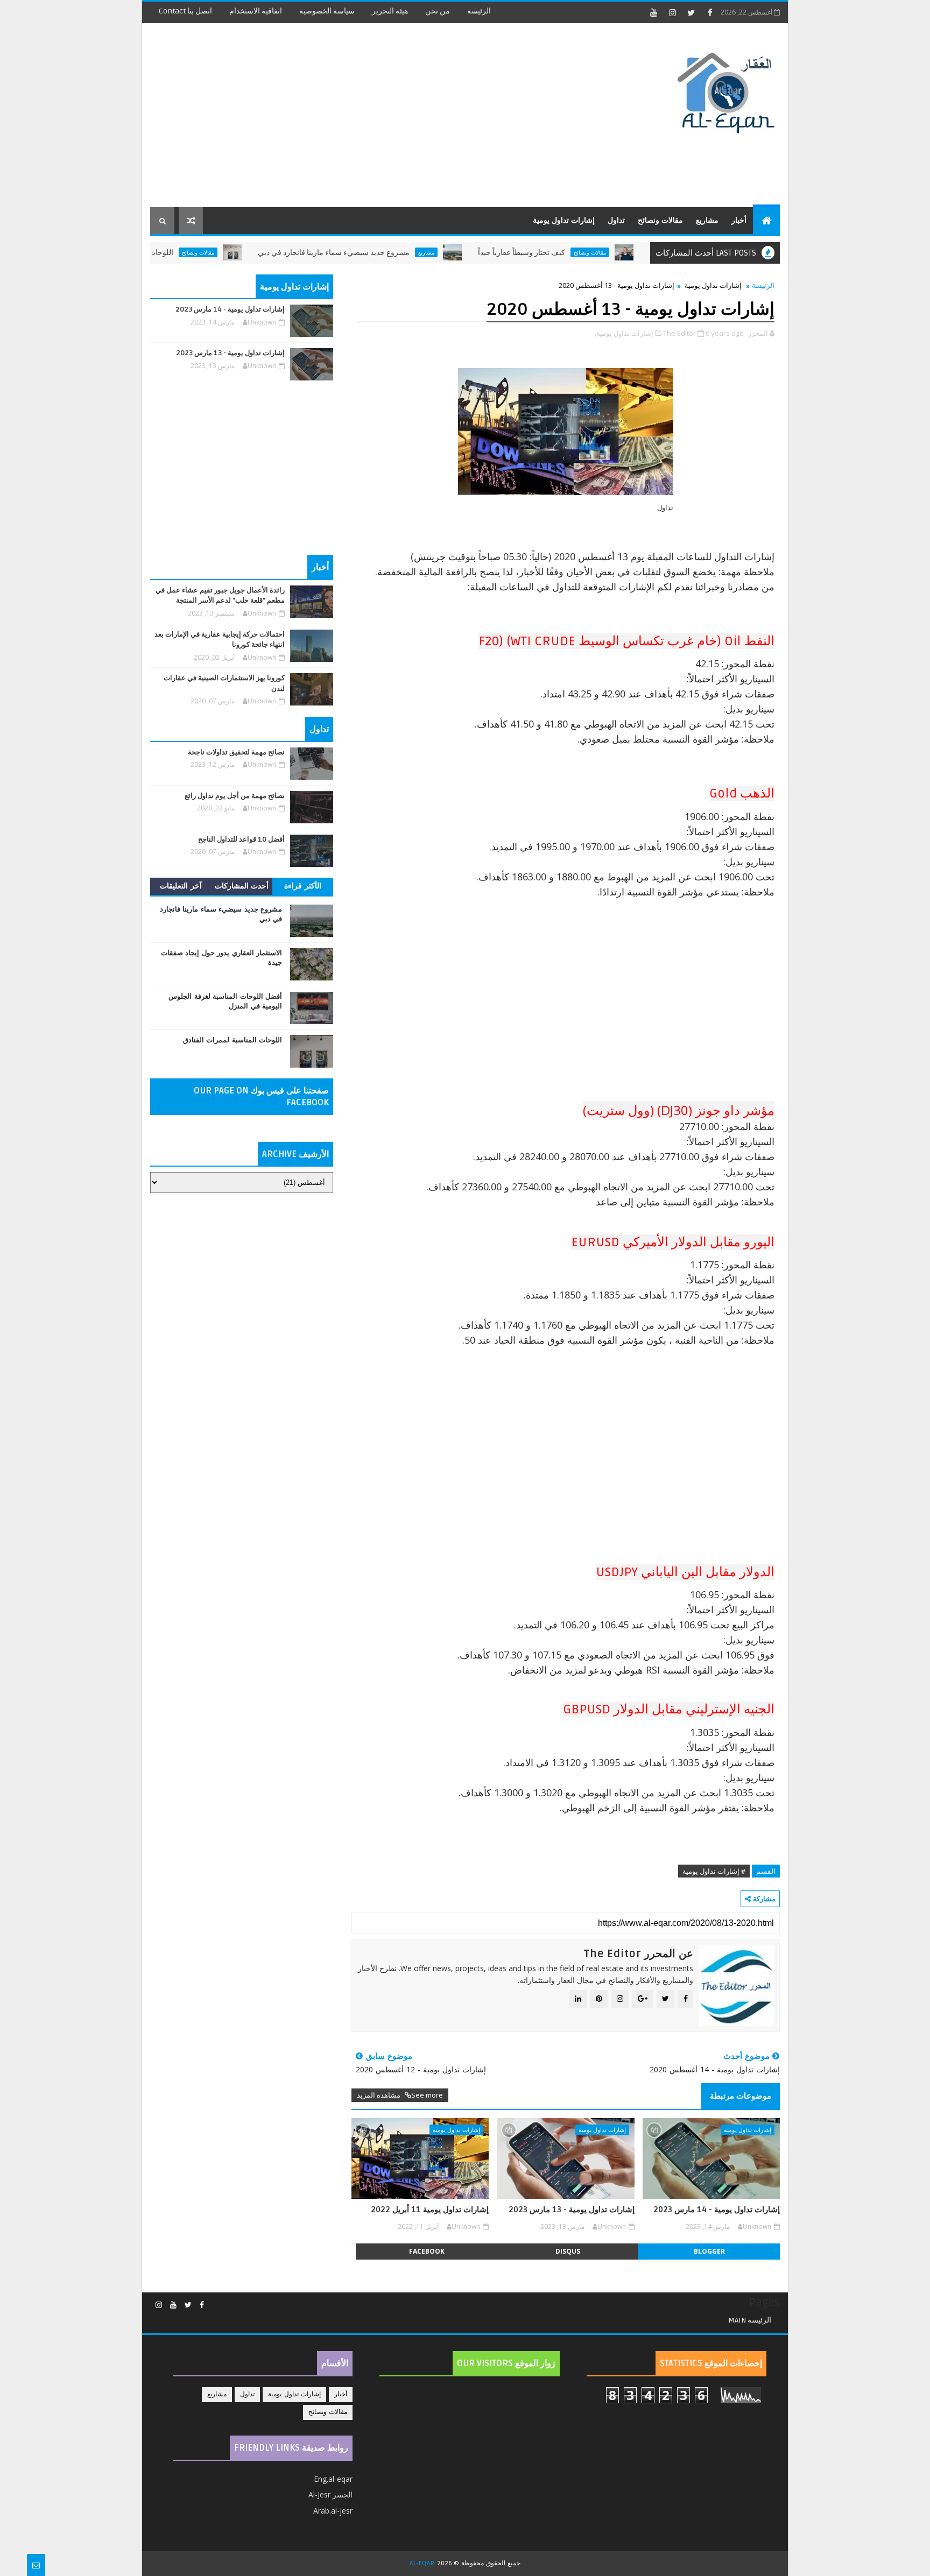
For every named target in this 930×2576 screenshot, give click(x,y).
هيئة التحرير (390, 11)
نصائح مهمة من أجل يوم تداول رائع (235, 796)
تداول (616, 220)
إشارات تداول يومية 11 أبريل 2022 (430, 2210)
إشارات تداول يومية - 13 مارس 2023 (572, 2210)
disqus (568, 2251)
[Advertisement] (347, 116)
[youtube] (653, 12)
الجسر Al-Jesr (330, 2494)
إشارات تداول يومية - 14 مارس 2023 (717, 2210)
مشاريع (707, 220)
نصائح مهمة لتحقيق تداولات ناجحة (236, 752)
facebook (427, 2251)
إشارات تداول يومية (564, 220)
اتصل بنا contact (185, 11)
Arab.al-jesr (333, 2511)
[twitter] (691, 12)
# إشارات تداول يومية (714, 1871)
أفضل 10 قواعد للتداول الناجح (241, 839)
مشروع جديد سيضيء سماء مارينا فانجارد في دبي (390, 253)
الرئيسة (479, 11)
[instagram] (672, 12)
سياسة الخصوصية (327, 11)
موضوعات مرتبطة (741, 2096)
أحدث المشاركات (242, 886)
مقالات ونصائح (660, 220)
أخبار (739, 220)
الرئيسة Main (750, 2320)
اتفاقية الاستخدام (256, 11)
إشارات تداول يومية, (624, 333)
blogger (709, 2251)
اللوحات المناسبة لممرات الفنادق (179, 253)
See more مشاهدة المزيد (400, 2095)
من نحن (438, 11)
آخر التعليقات (181, 886)
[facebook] (710, 12)
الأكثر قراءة (303, 886)
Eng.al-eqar (333, 2479)
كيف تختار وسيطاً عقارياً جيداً (577, 253)
